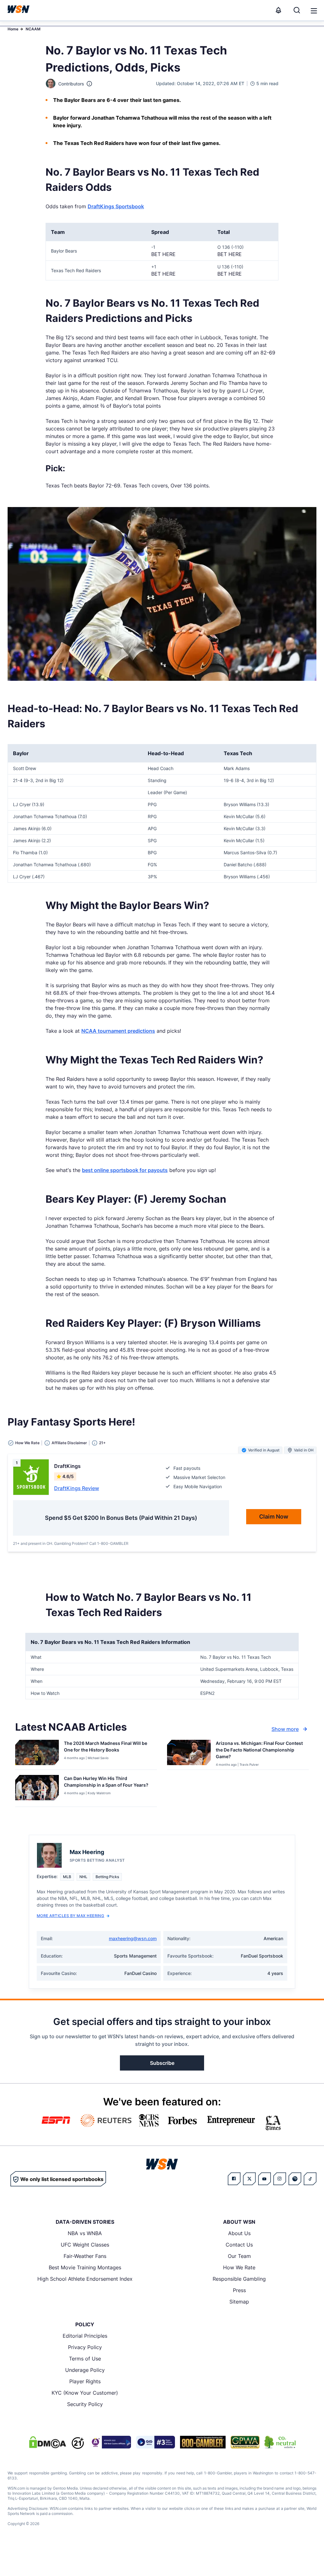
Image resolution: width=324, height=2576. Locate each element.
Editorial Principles (85, 2336)
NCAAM (33, 29)
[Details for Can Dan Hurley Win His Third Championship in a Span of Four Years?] (37, 1789)
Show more (285, 1729)
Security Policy (85, 2404)
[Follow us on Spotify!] (295, 2179)
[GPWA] (245, 2442)
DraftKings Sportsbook (116, 206)
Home (13, 29)
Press (239, 2290)
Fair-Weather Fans (85, 2256)
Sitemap (239, 2302)
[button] (314, 11)
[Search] (297, 10)
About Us (239, 2233)
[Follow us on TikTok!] (310, 2179)
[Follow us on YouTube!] (265, 2179)
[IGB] (110, 2442)
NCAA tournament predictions (118, 1031)
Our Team (239, 2256)
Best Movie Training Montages (85, 2267)
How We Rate (239, 2267)
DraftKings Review (77, 1488)
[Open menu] (313, 10)
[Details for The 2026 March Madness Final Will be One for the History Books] (37, 1753)
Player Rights (85, 2381)
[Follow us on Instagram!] (280, 2179)
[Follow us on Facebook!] (234, 2179)
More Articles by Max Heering (70, 1916)
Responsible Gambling (239, 2279)
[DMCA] (47, 2442)
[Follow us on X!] (249, 2179)
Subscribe (162, 2063)
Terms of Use (85, 2359)
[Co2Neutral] (280, 2442)
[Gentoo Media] (156, 2442)
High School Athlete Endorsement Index (85, 2279)
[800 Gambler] (203, 2442)
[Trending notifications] (278, 10)
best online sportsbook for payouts (125, 1170)
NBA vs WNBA (85, 2233)
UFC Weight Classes (85, 2245)
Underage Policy (85, 2370)
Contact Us (239, 2245)
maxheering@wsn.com (133, 1938)
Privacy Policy (85, 2347)
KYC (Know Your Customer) (85, 2393)
